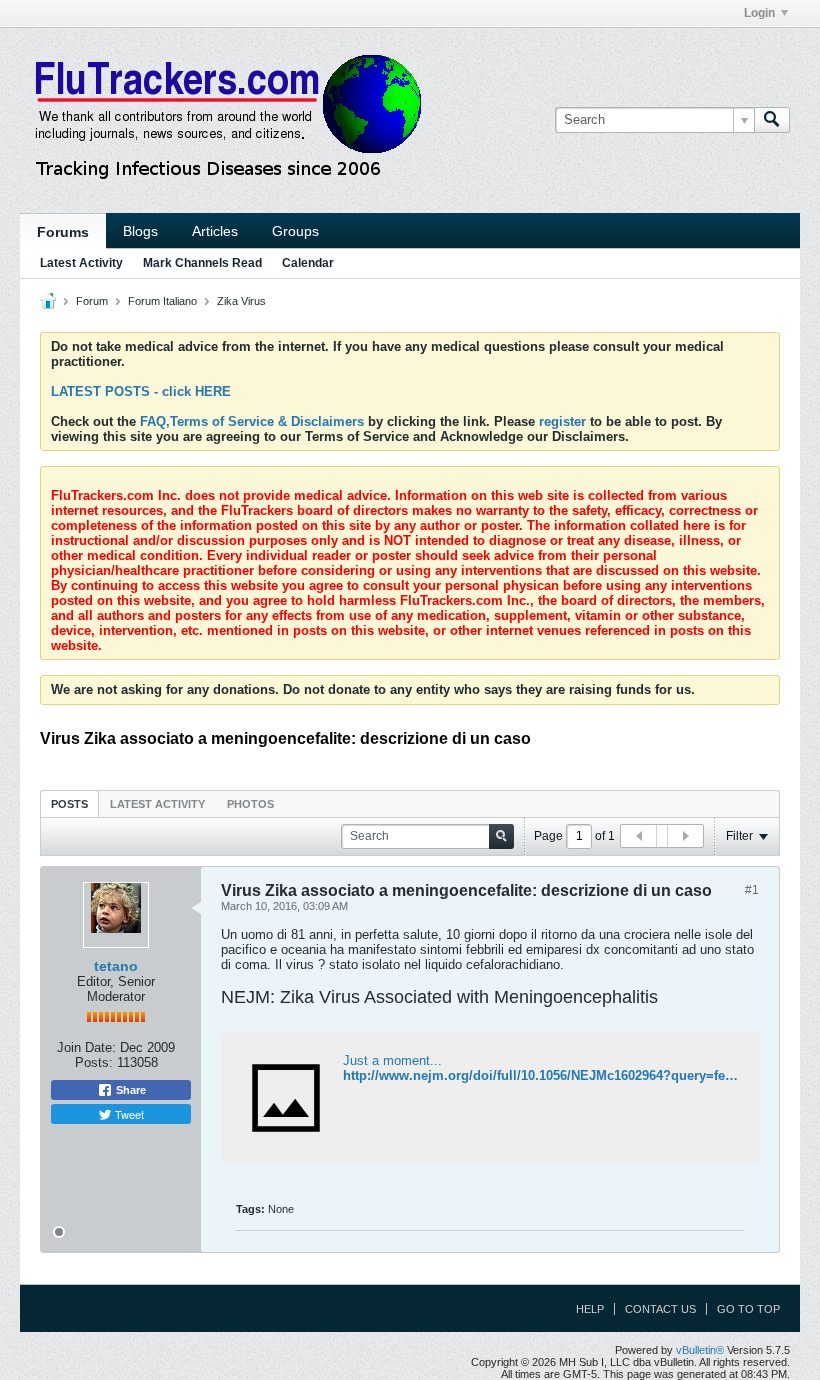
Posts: (94, 1062)
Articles (215, 231)
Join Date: (86, 1047)
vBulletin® (700, 1350)
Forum (92, 301)
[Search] (772, 120)
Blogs (140, 231)
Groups (295, 231)
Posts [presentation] (69, 804)
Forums (63, 232)
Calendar (308, 263)
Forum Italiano (162, 301)
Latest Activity (81, 263)
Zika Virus (241, 301)
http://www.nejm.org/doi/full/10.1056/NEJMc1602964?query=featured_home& (579, 1075)
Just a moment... (392, 1060)
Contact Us (660, 1309)
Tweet (128, 1114)
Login (759, 13)
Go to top (748, 1309)
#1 (752, 890)
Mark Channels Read (202, 263)
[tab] (69, 803)
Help (590, 1309)
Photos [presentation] (250, 804)
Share (129, 1090)
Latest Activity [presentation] (157, 804)
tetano (116, 966)
